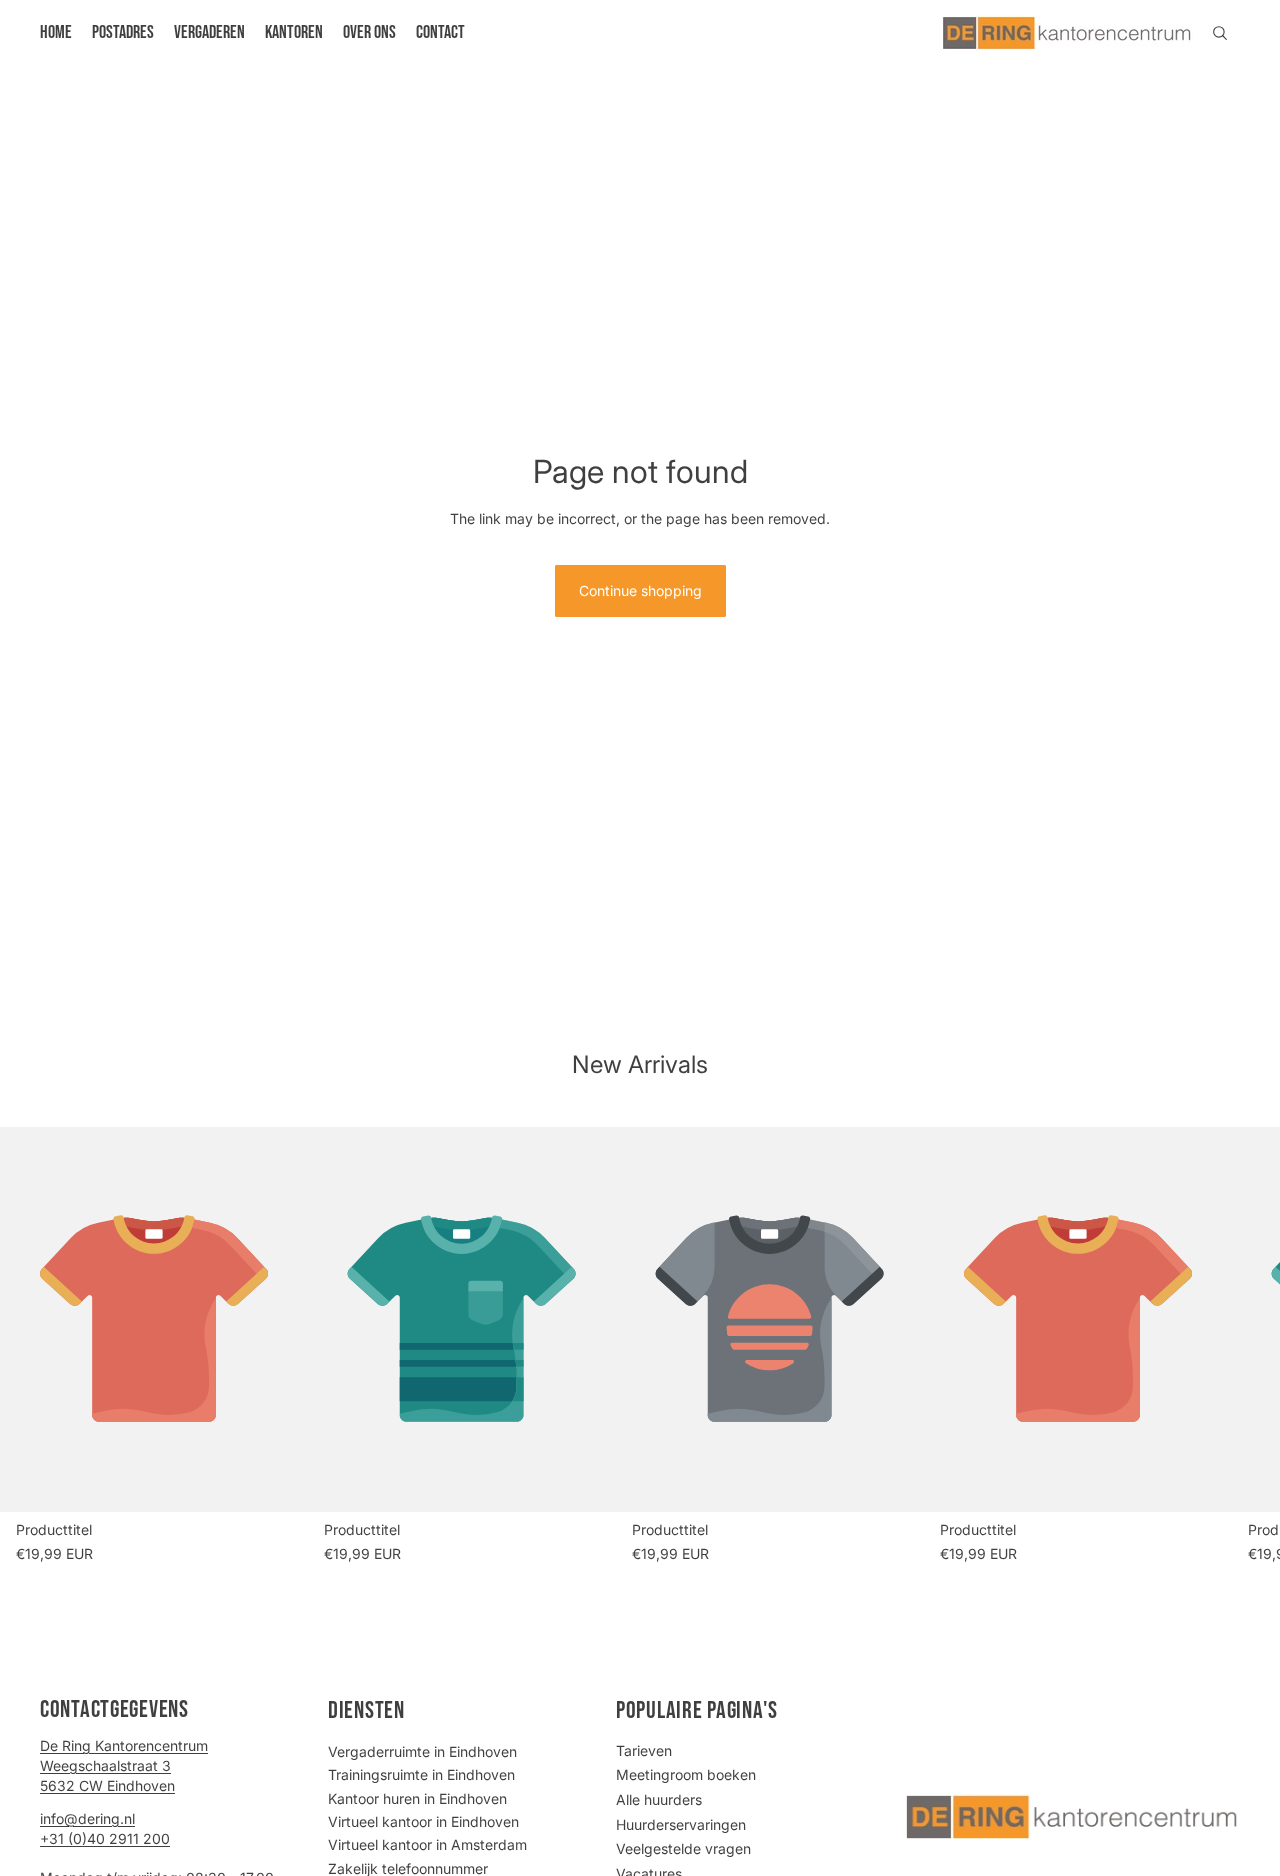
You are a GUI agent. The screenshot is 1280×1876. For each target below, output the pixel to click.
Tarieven (644, 1750)
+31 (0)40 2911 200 (105, 1838)
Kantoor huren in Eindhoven (417, 1798)
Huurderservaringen (681, 1824)
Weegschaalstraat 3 (105, 1765)
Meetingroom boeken (686, 1774)
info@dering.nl (87, 1818)
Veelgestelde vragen (683, 1848)
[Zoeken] (1220, 33)
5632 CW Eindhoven (107, 1785)
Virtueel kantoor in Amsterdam (427, 1844)
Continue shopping (640, 590)
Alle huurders (659, 1799)
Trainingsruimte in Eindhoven (421, 1774)
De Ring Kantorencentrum (124, 1745)
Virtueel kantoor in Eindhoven (423, 1821)
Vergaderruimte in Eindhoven (422, 1751)
